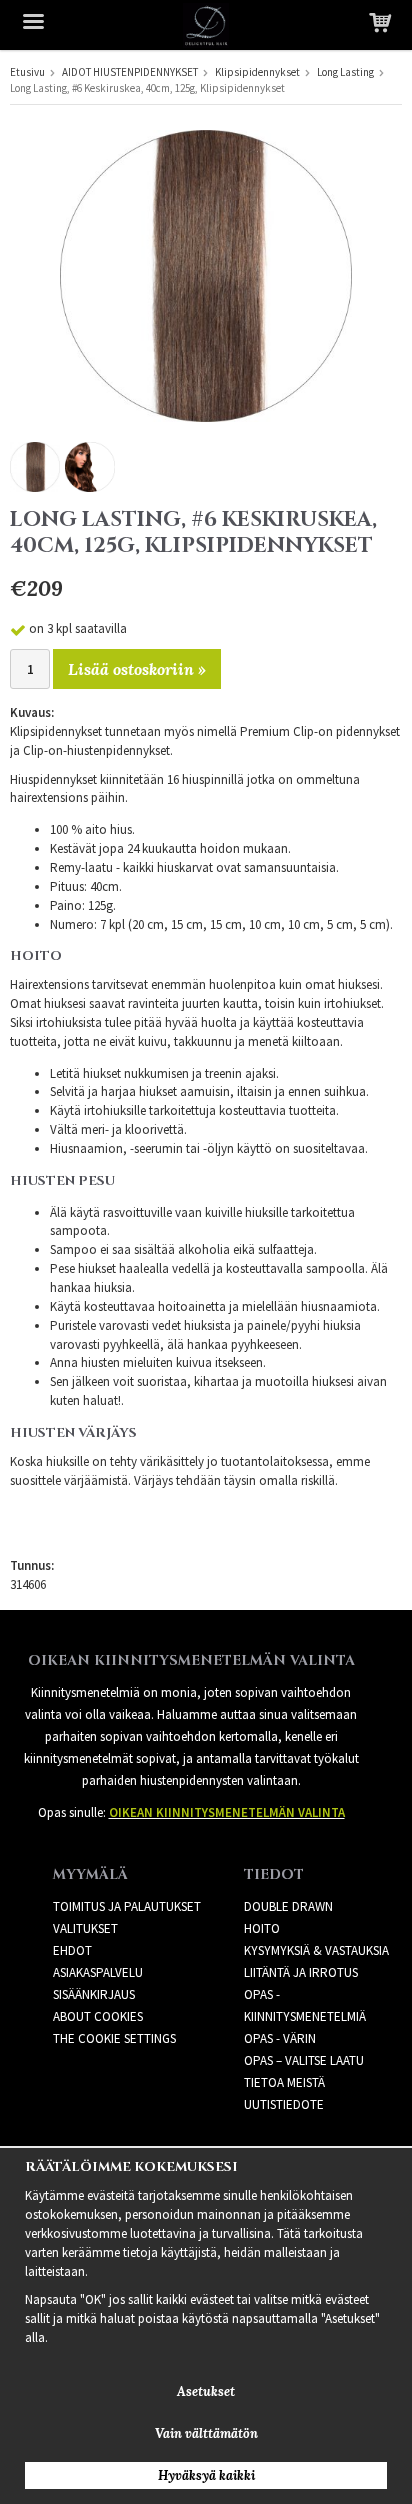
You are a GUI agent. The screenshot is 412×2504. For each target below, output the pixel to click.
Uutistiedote (284, 2104)
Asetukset (206, 2391)
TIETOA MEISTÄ (284, 2082)
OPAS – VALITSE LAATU (304, 2060)
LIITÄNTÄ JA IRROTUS (301, 1972)
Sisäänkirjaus (94, 1994)
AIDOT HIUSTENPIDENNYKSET (130, 72)
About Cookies (98, 2016)
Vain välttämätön (206, 2433)
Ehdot (72, 1950)
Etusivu (27, 72)
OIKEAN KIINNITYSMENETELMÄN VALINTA (227, 1812)
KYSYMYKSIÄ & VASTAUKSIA (316, 1950)
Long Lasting (345, 72)
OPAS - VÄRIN (280, 2038)
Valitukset (85, 1928)
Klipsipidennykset (257, 72)
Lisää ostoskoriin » (137, 669)
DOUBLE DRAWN (288, 1906)
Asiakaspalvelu (98, 1972)
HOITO (262, 1928)
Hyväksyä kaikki (206, 2475)
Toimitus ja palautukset (127, 1906)
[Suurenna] (206, 274)
